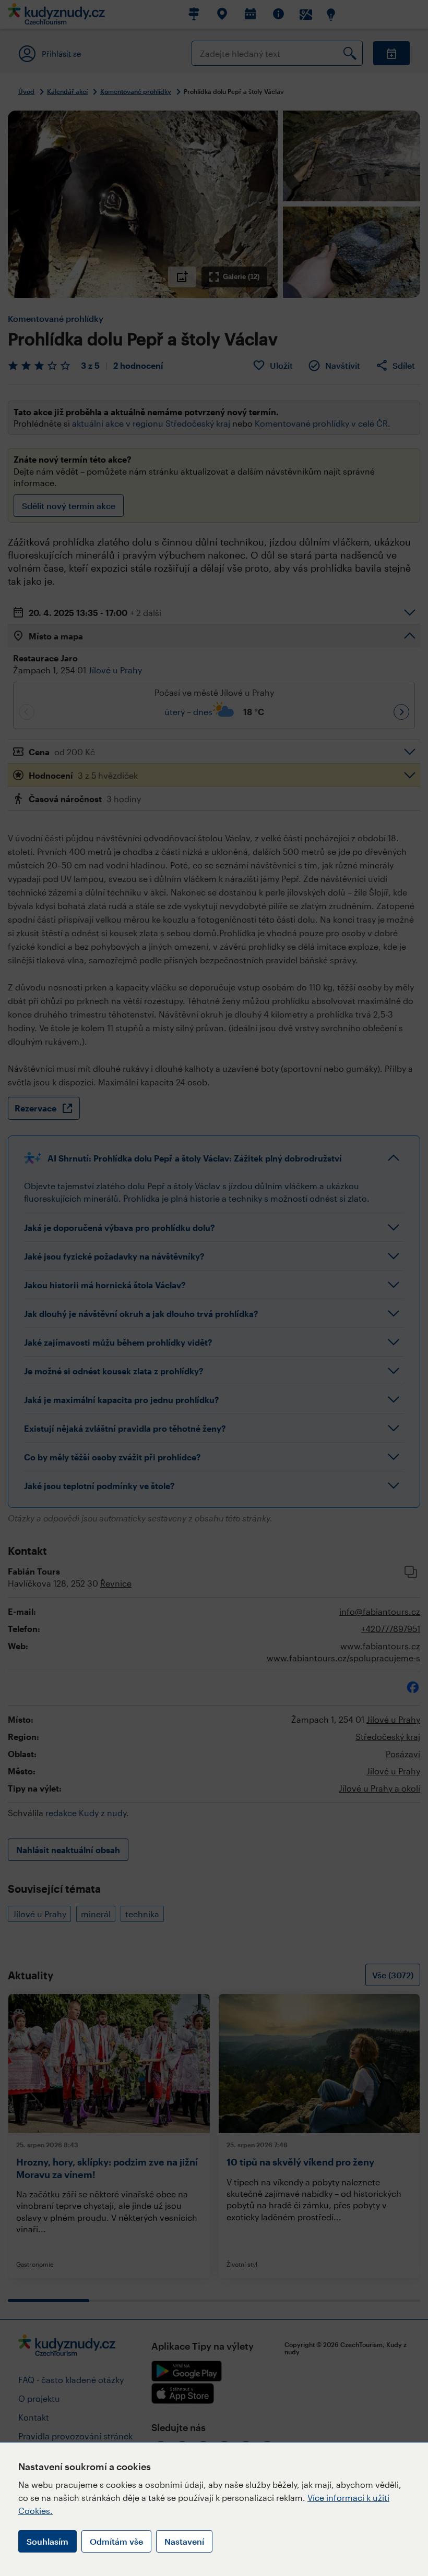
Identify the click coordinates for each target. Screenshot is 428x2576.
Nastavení (184, 2541)
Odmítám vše (116, 2541)
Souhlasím (47, 2541)
